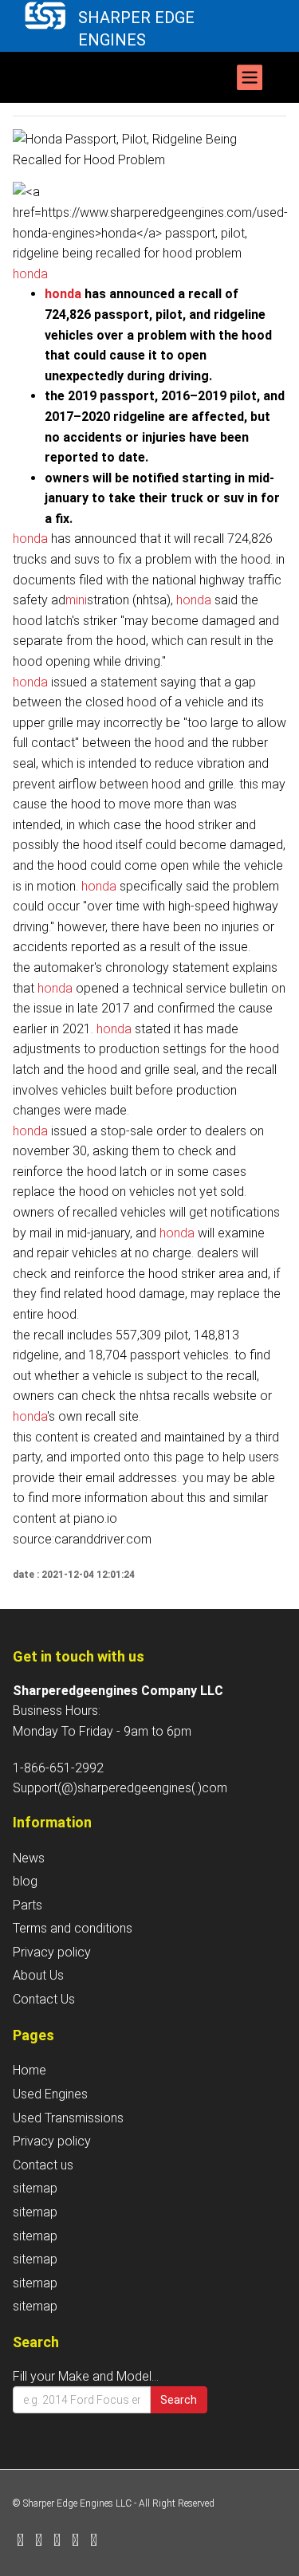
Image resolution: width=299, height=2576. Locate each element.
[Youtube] (94, 2541)
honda (30, 274)
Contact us (43, 2165)
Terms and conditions (73, 1928)
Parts (28, 1905)
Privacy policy (52, 1952)
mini (76, 600)
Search (179, 2400)
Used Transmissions (68, 2118)
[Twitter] (39, 2541)
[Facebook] (20, 2541)
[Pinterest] (75, 2541)
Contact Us (44, 1999)
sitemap (35, 2188)
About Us (38, 1975)
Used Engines (50, 2094)
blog (25, 1881)
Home (30, 2070)
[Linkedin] (57, 2541)
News (29, 1858)
